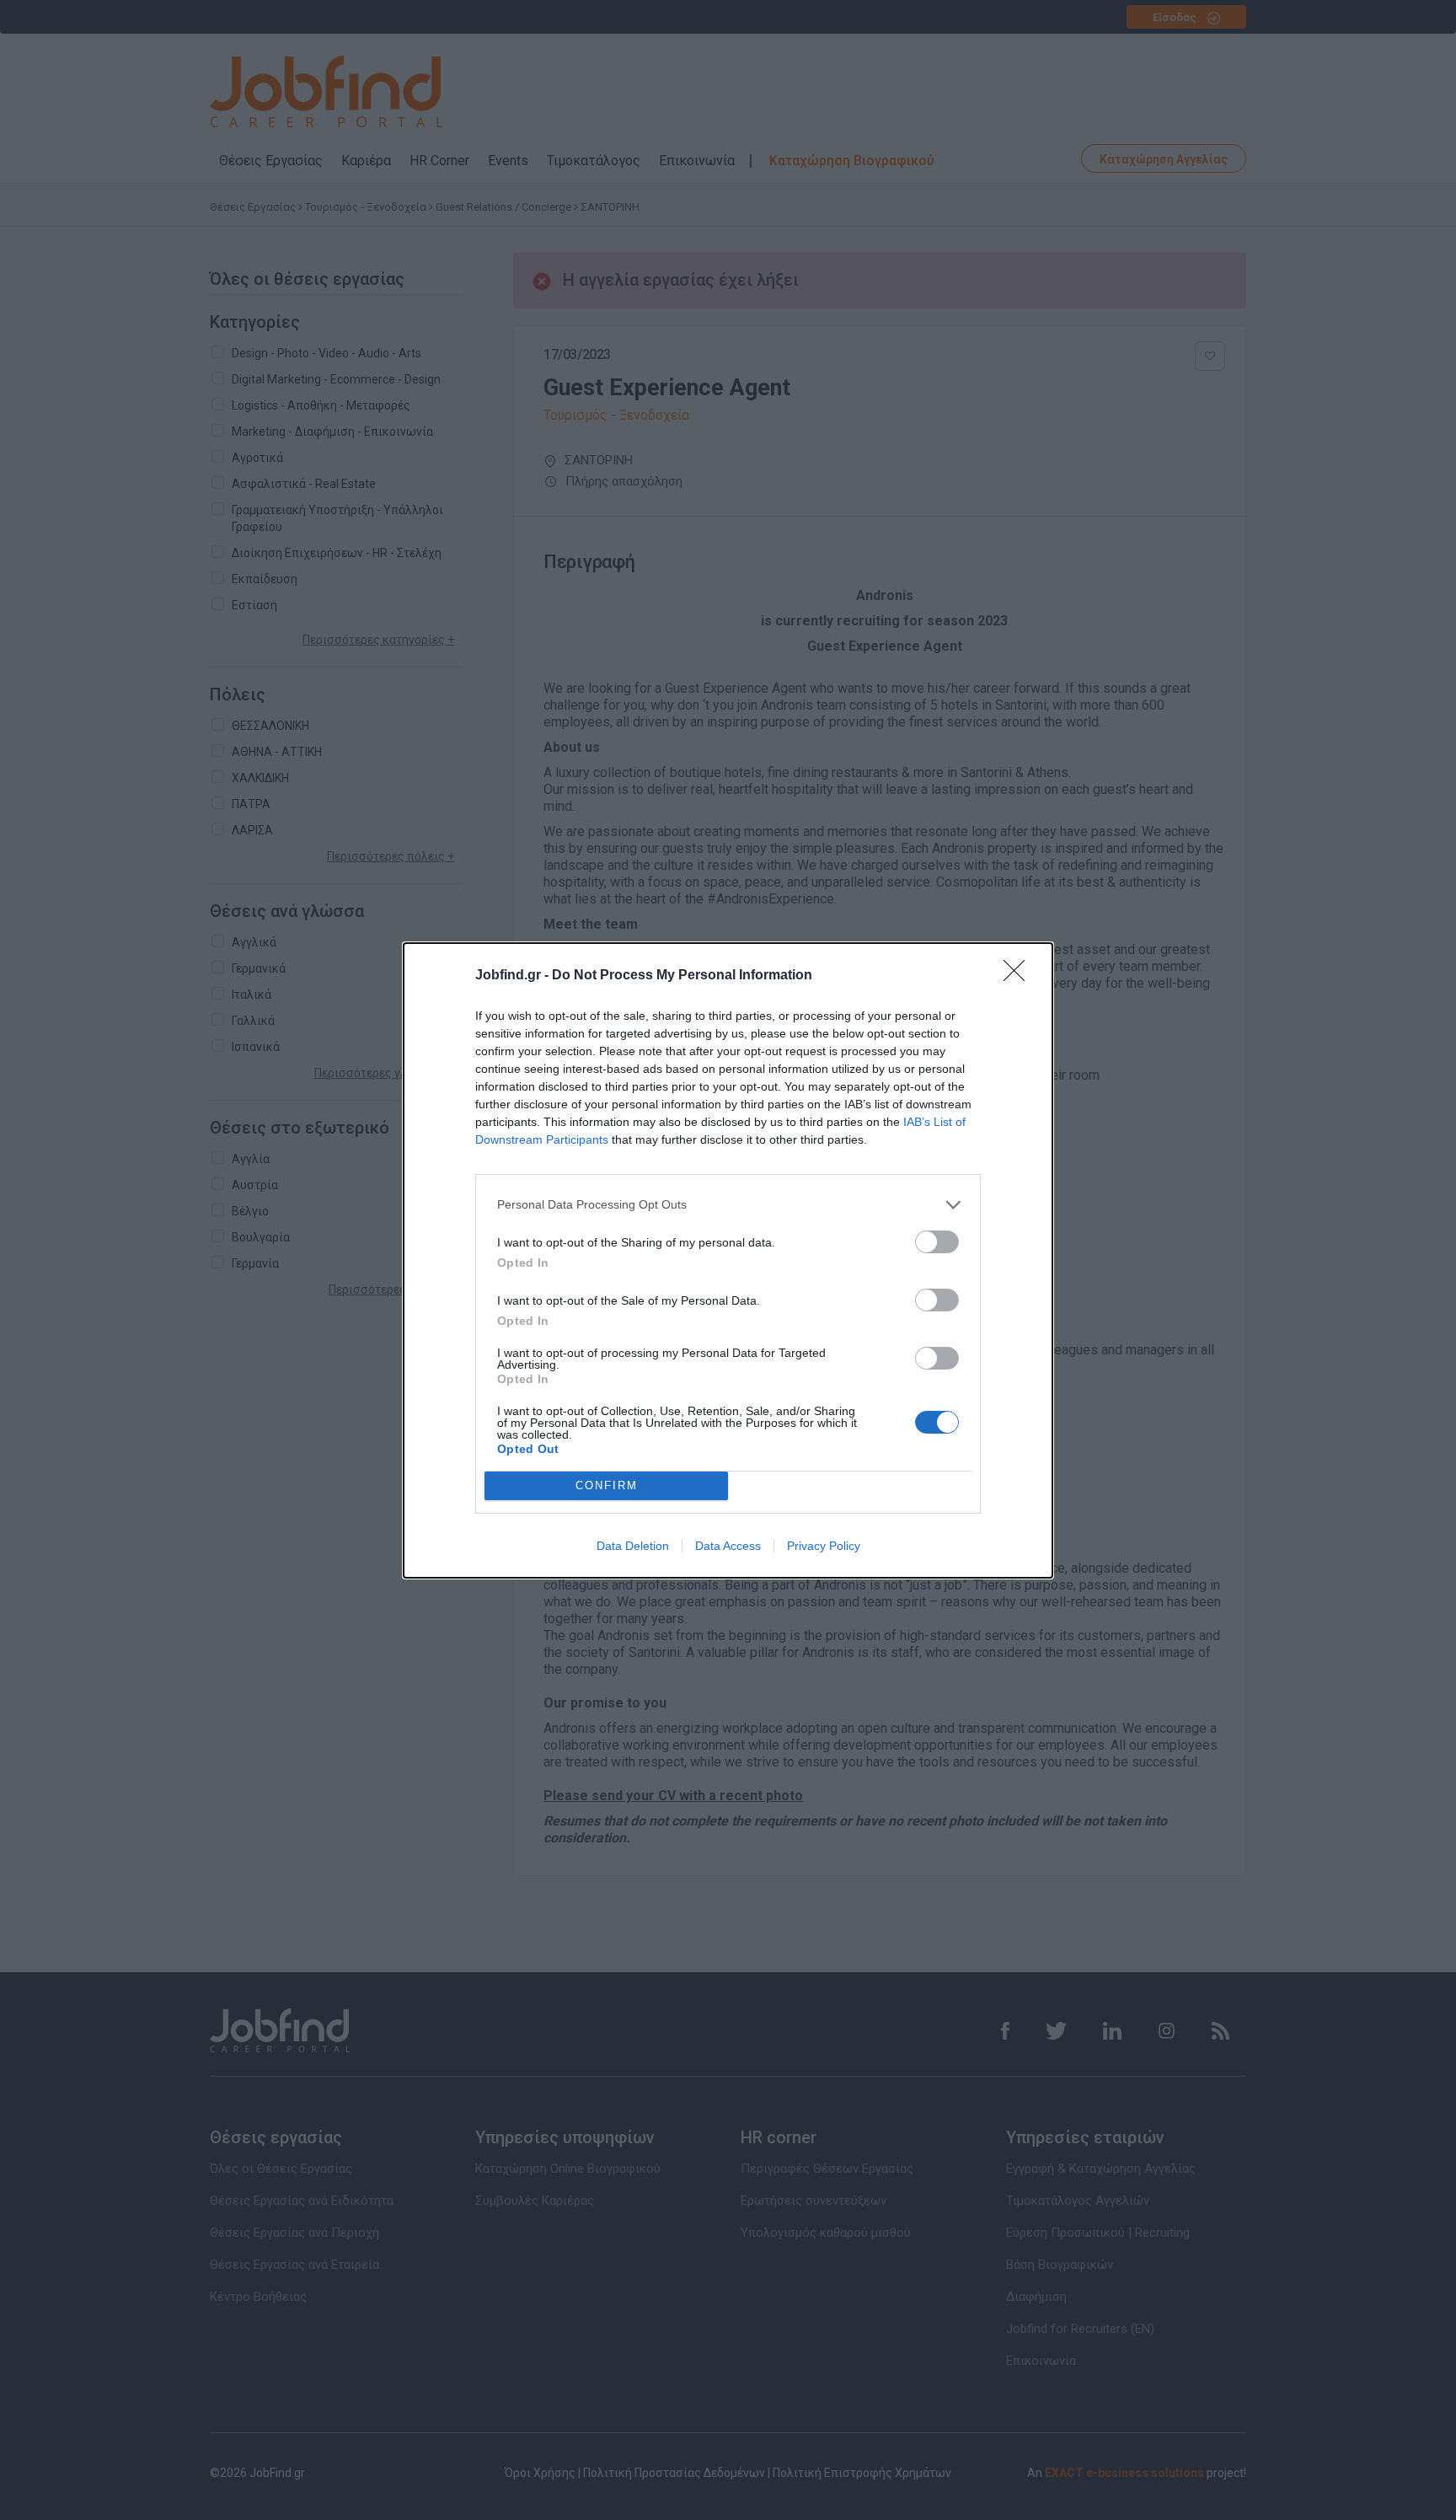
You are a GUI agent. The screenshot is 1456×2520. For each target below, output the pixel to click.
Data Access (728, 1546)
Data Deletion (633, 1546)
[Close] (1020, 976)
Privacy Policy (824, 1546)
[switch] (937, 1242)
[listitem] (728, 1205)
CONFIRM (607, 1485)
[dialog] (728, 1260)
